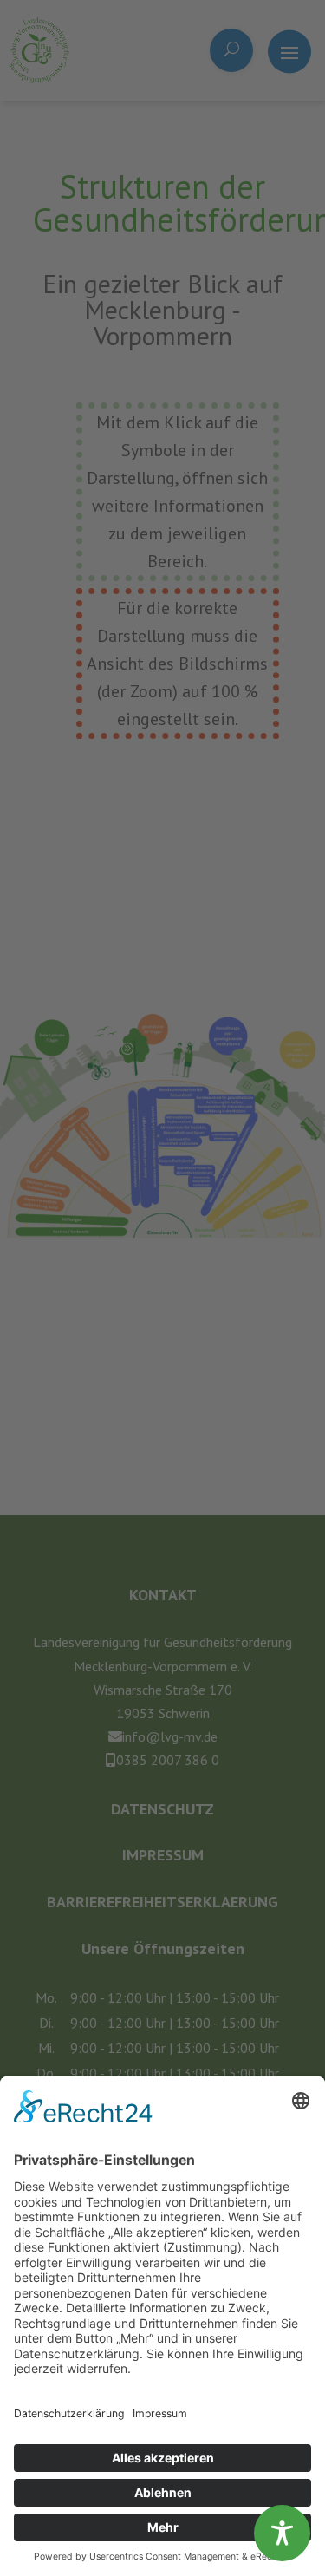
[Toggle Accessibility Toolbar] (282, 2533)
